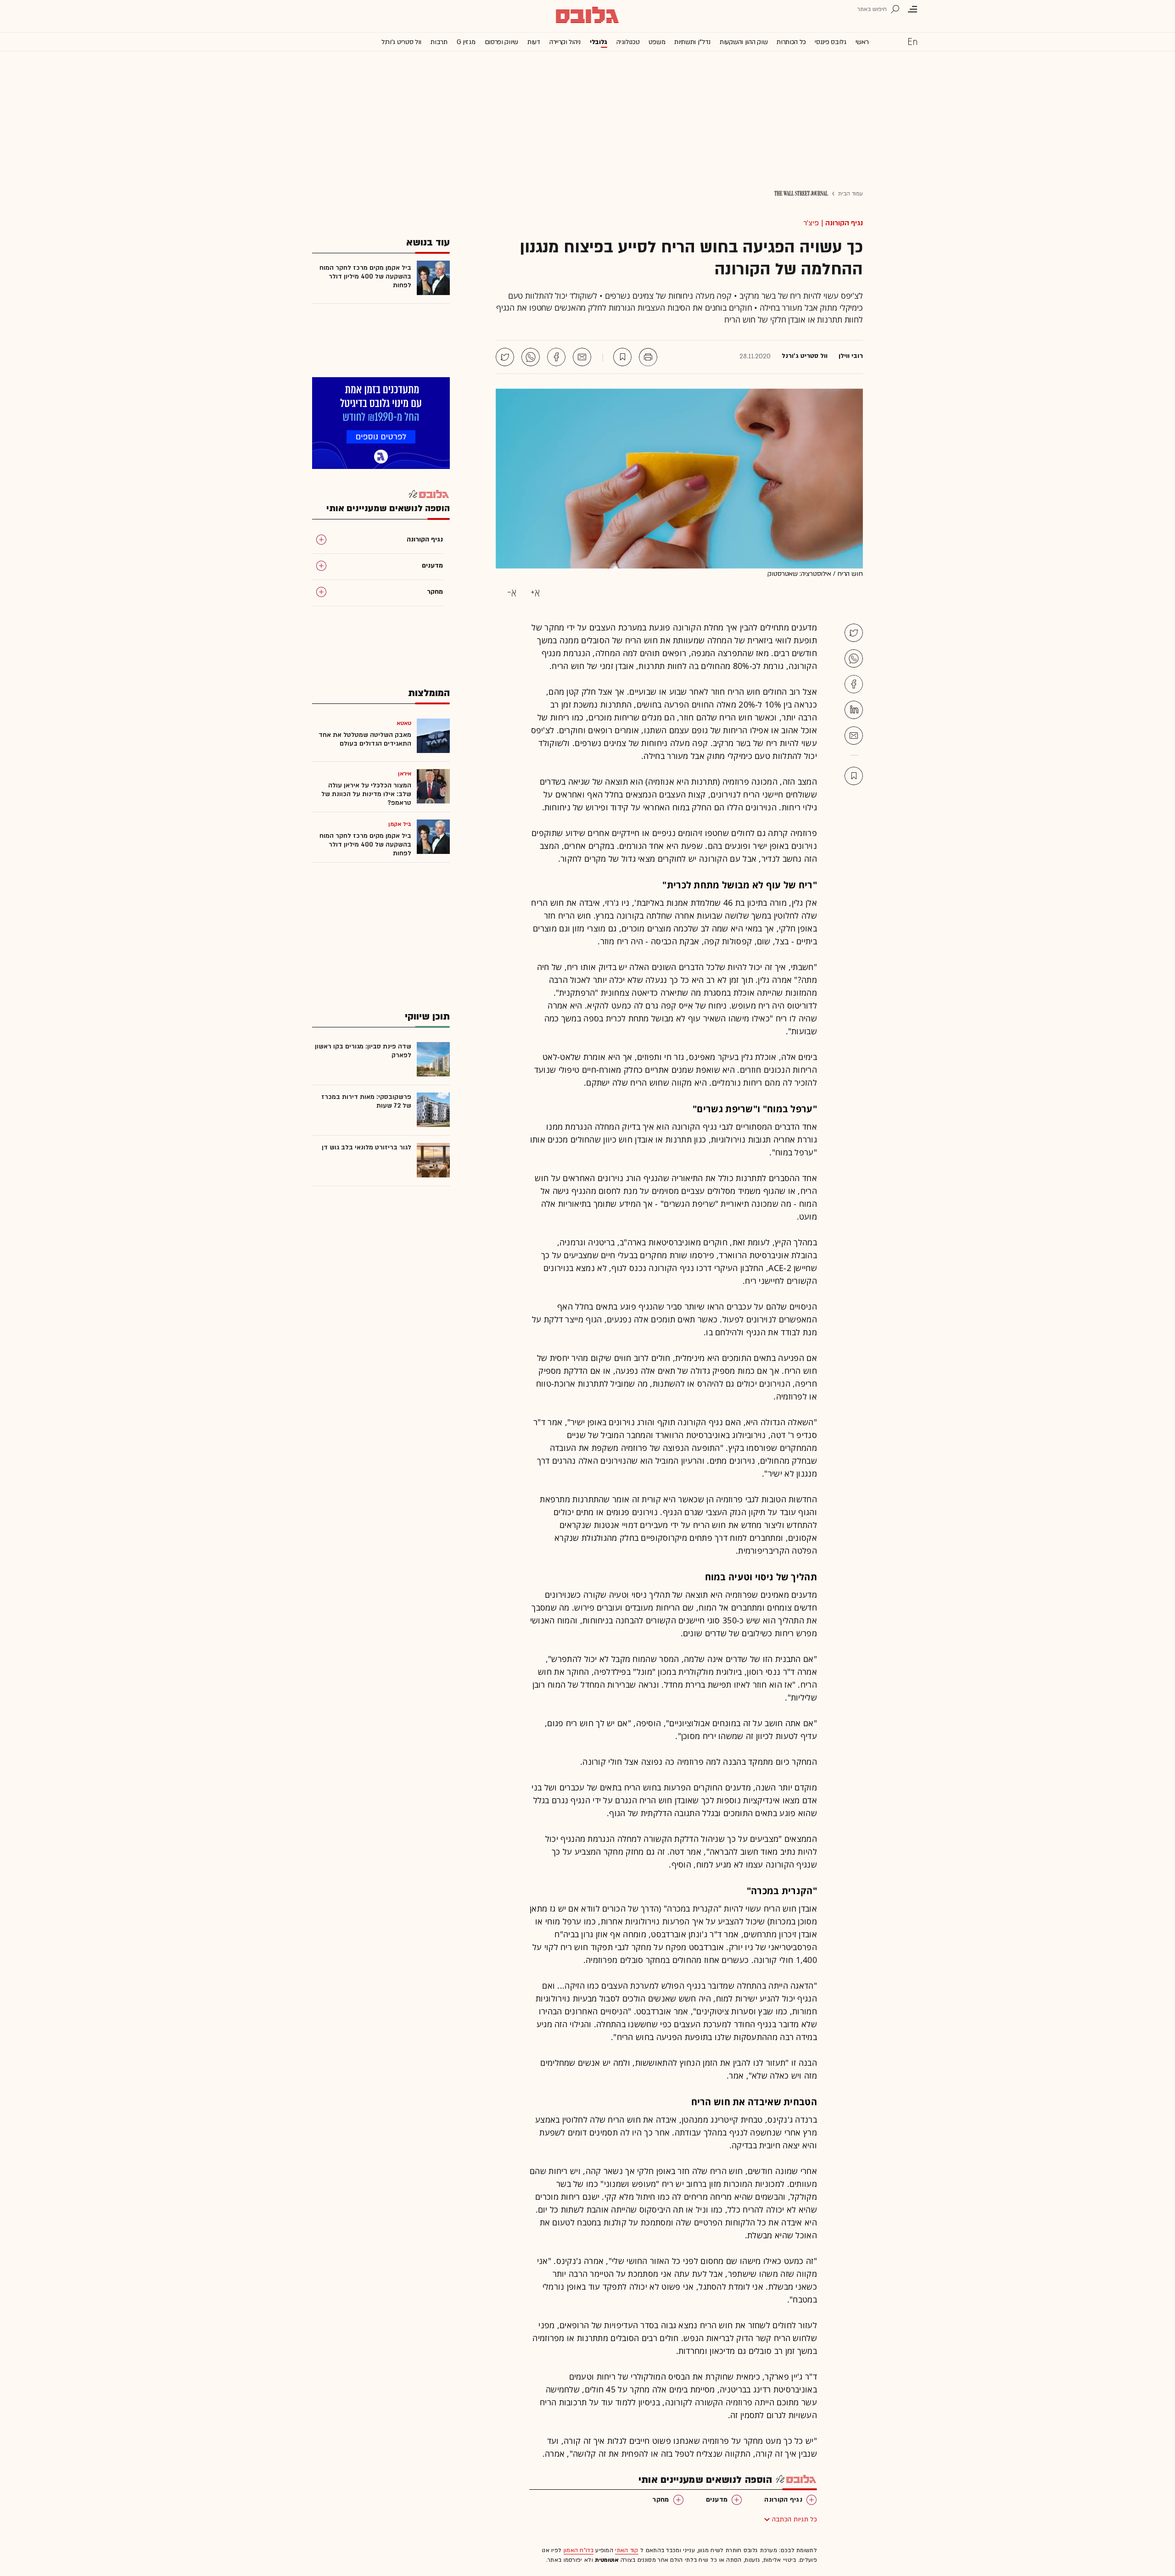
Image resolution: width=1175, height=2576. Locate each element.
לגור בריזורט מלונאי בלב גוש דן (366, 1147)
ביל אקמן (400, 824)
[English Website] (912, 41)
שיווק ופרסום (501, 42)
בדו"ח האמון (579, 2550)
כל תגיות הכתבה (795, 2519)
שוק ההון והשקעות (744, 42)
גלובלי (599, 42)
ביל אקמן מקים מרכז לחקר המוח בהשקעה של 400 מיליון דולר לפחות (365, 276)
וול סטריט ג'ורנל (401, 42)
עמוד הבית (850, 194)
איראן (405, 774)
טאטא (404, 723)
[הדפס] (648, 357)
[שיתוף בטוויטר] (505, 357)
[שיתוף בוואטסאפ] (531, 357)
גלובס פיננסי (830, 42)
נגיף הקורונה (844, 223)
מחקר (660, 2500)
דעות (534, 42)
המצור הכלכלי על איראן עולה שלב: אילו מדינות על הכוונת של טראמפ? (366, 794)
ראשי (862, 42)
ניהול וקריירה (565, 42)
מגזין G (466, 42)
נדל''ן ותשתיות (692, 42)
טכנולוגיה (628, 42)
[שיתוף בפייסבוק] (556, 357)
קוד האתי (627, 2550)
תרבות (439, 42)
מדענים (717, 2500)
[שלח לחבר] (854, 736)
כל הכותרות (791, 42)
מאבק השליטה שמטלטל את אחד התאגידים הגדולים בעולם (365, 739)
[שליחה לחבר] (582, 357)
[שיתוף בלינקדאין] (854, 710)
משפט (657, 42)
